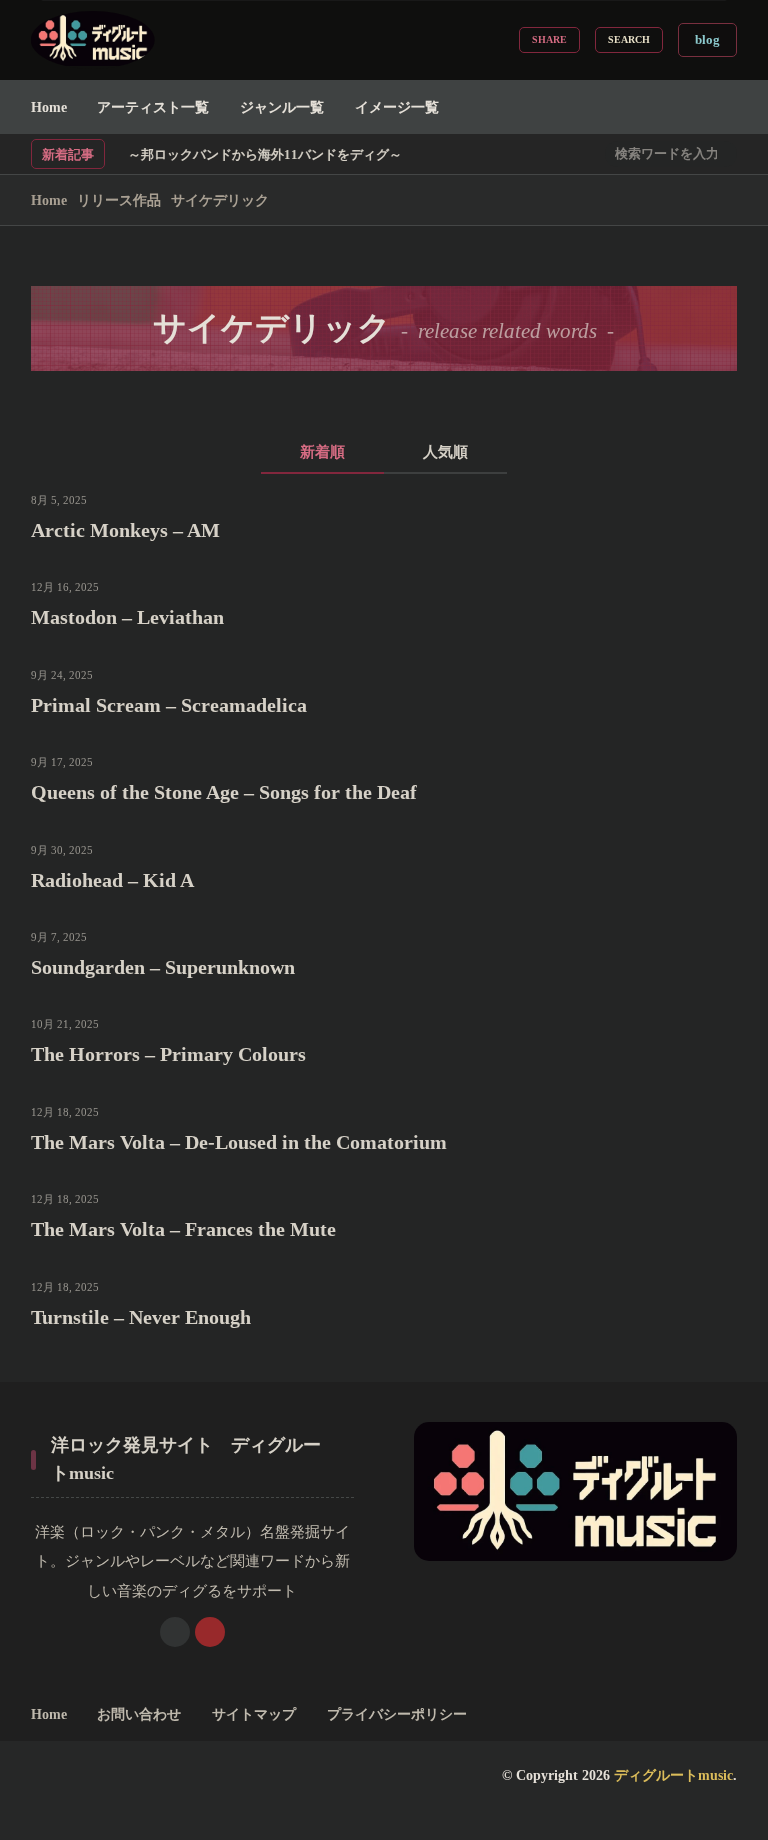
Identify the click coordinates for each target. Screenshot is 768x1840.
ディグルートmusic (673, 1775)
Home (49, 107)
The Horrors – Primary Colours (168, 1054)
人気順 (445, 452)
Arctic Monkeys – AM (125, 530)
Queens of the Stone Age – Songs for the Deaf (224, 792)
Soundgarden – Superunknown (163, 967)
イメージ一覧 (397, 107)
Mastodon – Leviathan (127, 617)
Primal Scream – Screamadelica (169, 705)
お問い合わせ (139, 1714)
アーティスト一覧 (153, 107)
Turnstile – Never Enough (141, 1317)
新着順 (322, 452)
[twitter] (175, 1632)
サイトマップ (254, 1714)
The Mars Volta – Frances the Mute (183, 1229)
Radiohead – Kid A (112, 880)
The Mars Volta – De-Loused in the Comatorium (239, 1142)
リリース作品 (119, 200)
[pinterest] (210, 1632)
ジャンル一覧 (282, 107)
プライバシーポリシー (397, 1714)
